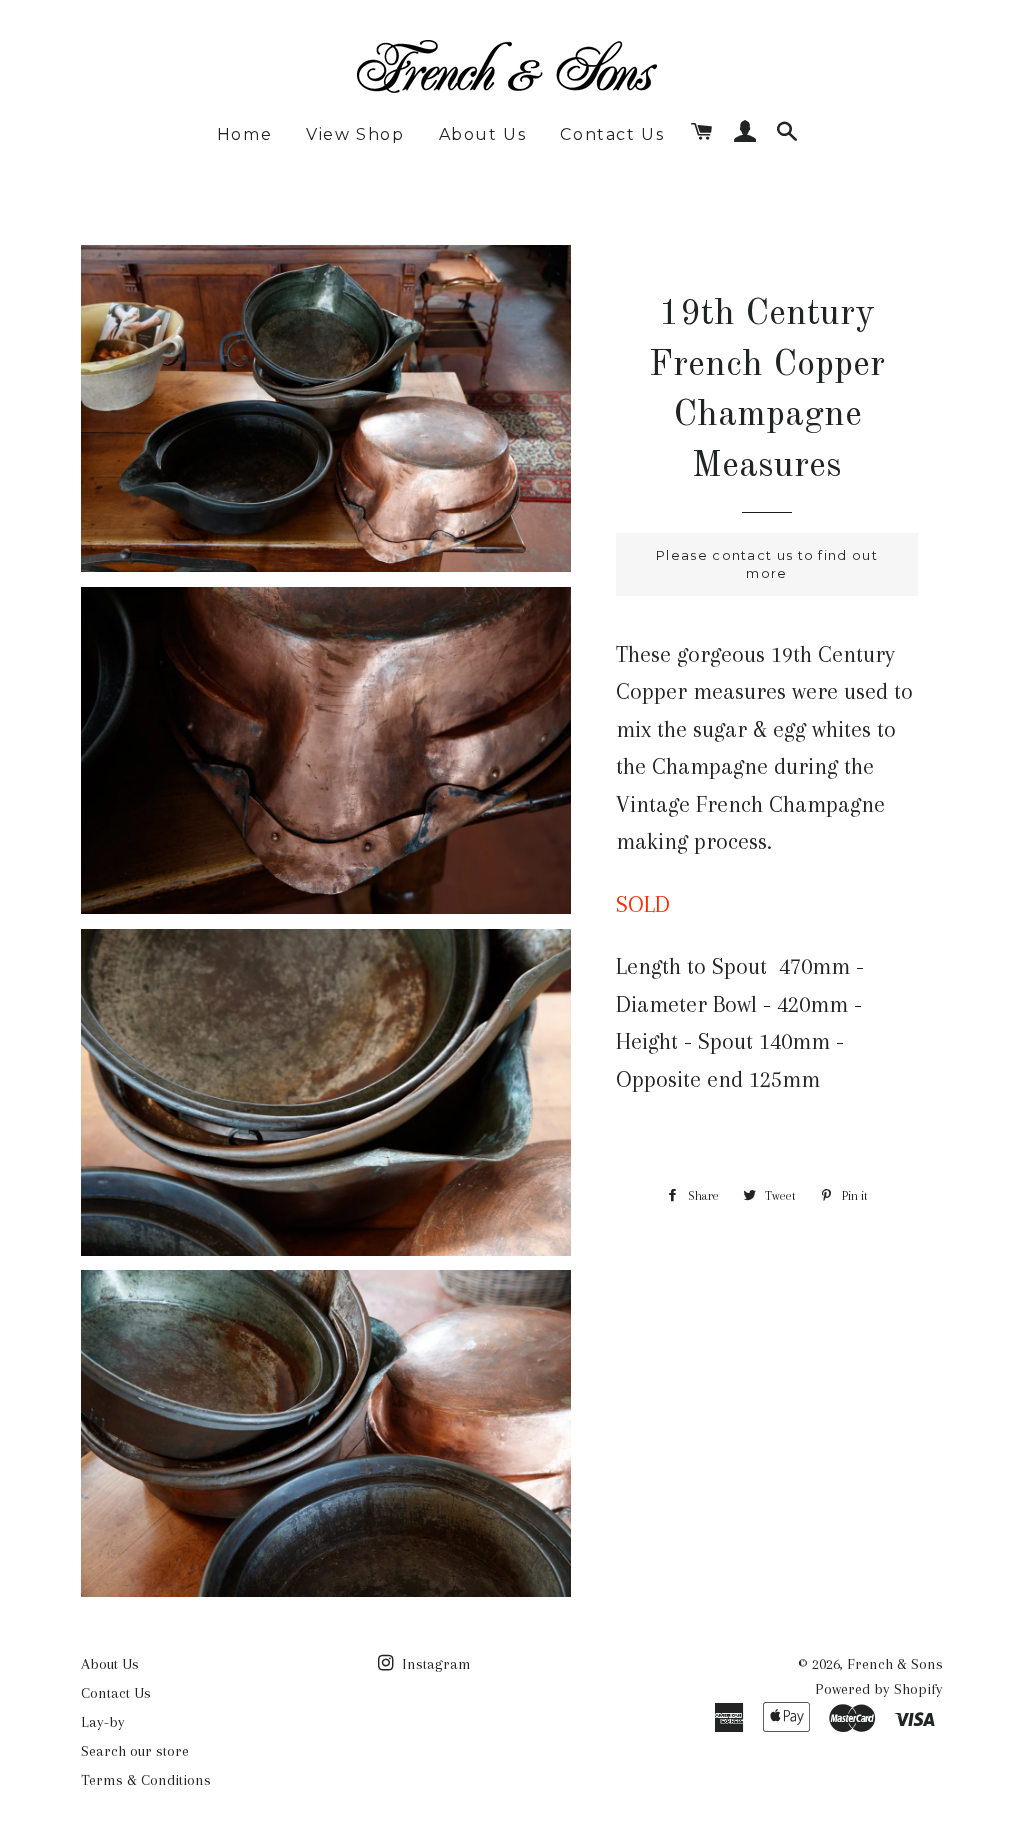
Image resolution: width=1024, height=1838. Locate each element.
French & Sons (895, 1664)
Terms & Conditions (146, 1780)
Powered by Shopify (879, 1689)
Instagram (434, 1664)
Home (244, 134)
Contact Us (612, 134)
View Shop (355, 134)
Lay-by (103, 1722)
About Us (483, 134)
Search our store (135, 1751)
